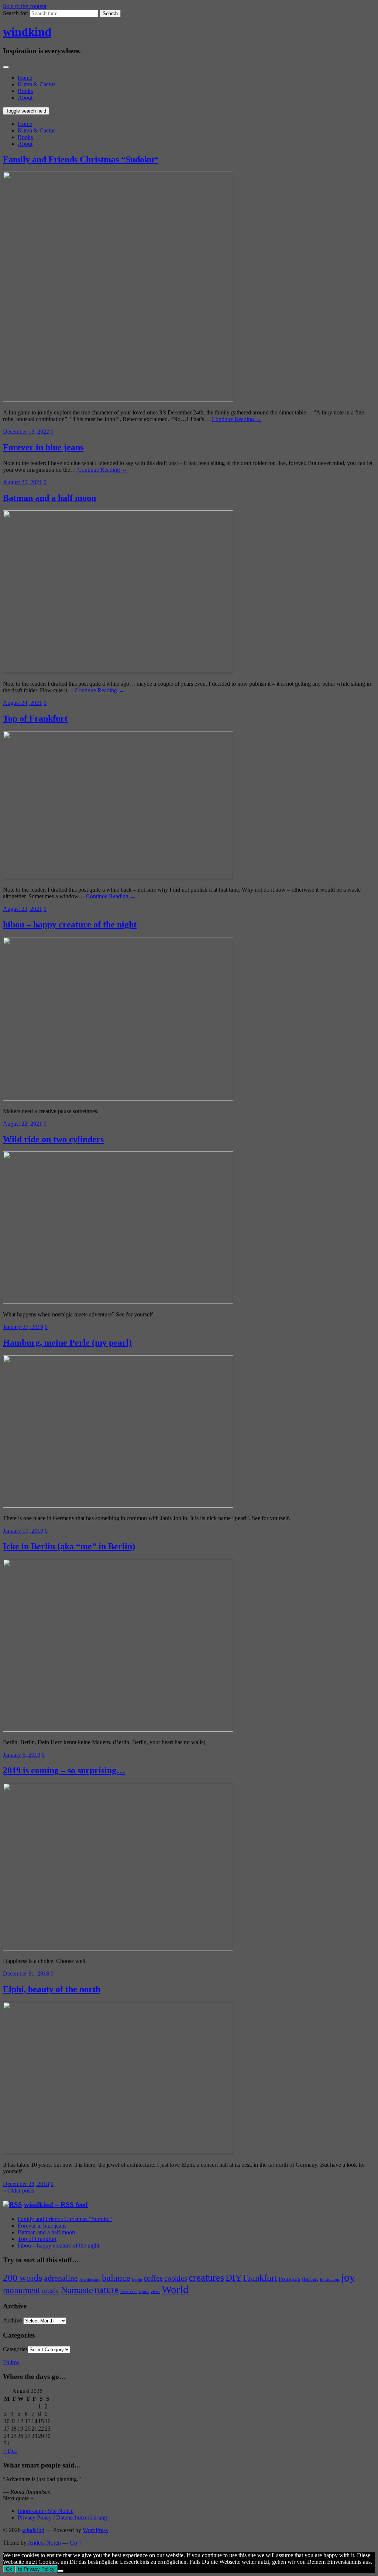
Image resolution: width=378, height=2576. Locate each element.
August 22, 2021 (23, 1124)
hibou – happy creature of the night (70, 924)
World (175, 2289)
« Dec (10, 2451)
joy (348, 2277)
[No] (61, 2571)
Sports (144, 2292)
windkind (27, 32)
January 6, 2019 (22, 1755)
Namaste (77, 2290)
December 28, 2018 (26, 2184)
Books (25, 91)
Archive (12, 2320)
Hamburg (310, 2279)
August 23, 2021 (23, 909)
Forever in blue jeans (43, 447)
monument (21, 2290)
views (155, 2292)
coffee (153, 2278)
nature (107, 2290)
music (50, 2290)
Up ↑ (76, 2543)
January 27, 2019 (23, 1327)
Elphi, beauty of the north (52, 1989)
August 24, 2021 (23, 703)
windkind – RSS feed (56, 2205)
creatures (206, 2278)
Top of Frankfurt (35, 719)
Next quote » (18, 2498)
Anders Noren (44, 2543)
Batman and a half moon (49, 498)
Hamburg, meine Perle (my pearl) (67, 1343)
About (25, 98)
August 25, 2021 (23, 482)
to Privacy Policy (36, 2569)
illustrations (330, 2279)
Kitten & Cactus (37, 84)
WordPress (95, 2530)
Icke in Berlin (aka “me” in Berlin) (69, 1546)
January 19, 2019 (23, 1531)
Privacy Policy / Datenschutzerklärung (62, 2518)
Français (289, 2279)
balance (116, 2277)
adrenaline (61, 2278)
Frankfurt (260, 2278)
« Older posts (18, 2191)
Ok (9, 2569)
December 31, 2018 (26, 1974)
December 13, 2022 (26, 432)
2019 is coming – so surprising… (64, 1770)
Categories (15, 2349)
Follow (11, 2362)
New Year (129, 2292)
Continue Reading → (236, 419)
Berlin (137, 2279)
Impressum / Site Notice (46, 2511)
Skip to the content (25, 6)
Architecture (90, 2279)
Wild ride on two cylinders (53, 1139)
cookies (176, 2278)
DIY (234, 2278)
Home (25, 78)
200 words (23, 2278)
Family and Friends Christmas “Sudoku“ (81, 159)
